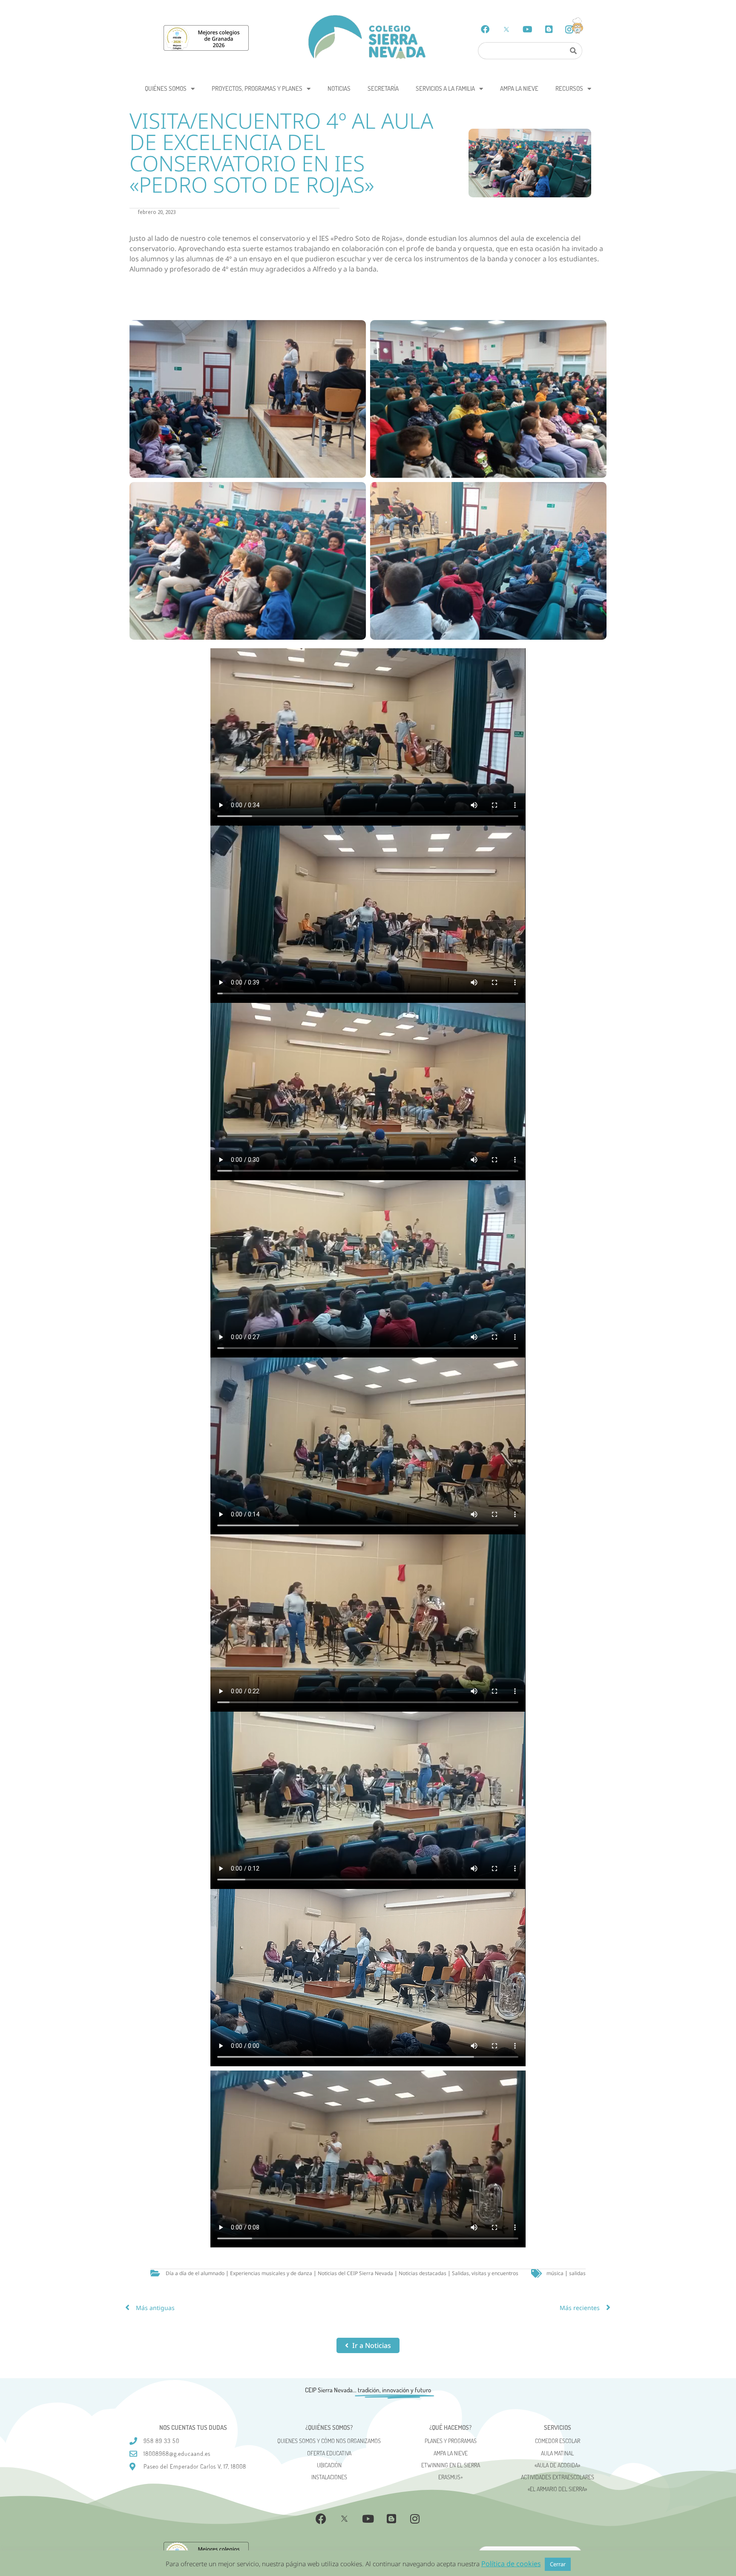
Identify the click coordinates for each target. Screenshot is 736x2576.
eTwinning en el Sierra (451, 2465)
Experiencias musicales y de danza (271, 2273)
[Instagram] (415, 2518)
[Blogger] (549, 29)
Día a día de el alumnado (195, 2273)
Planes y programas (451, 2441)
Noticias (339, 88)
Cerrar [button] (558, 2564)
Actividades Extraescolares (558, 2477)
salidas (577, 2273)
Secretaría (383, 88)
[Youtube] (528, 29)
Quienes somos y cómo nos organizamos (329, 2441)
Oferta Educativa (329, 2453)
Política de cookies (511, 2564)
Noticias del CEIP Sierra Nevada (355, 2273)
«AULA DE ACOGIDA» (557, 2465)
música (555, 2273)
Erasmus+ (451, 2477)
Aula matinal (557, 2453)
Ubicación (329, 2465)
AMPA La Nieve (519, 88)
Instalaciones (329, 2477)
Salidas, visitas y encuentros (485, 2273)
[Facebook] (485, 29)
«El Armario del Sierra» (557, 2489)
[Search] (573, 51)
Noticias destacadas (423, 2273)
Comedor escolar (558, 2441)
